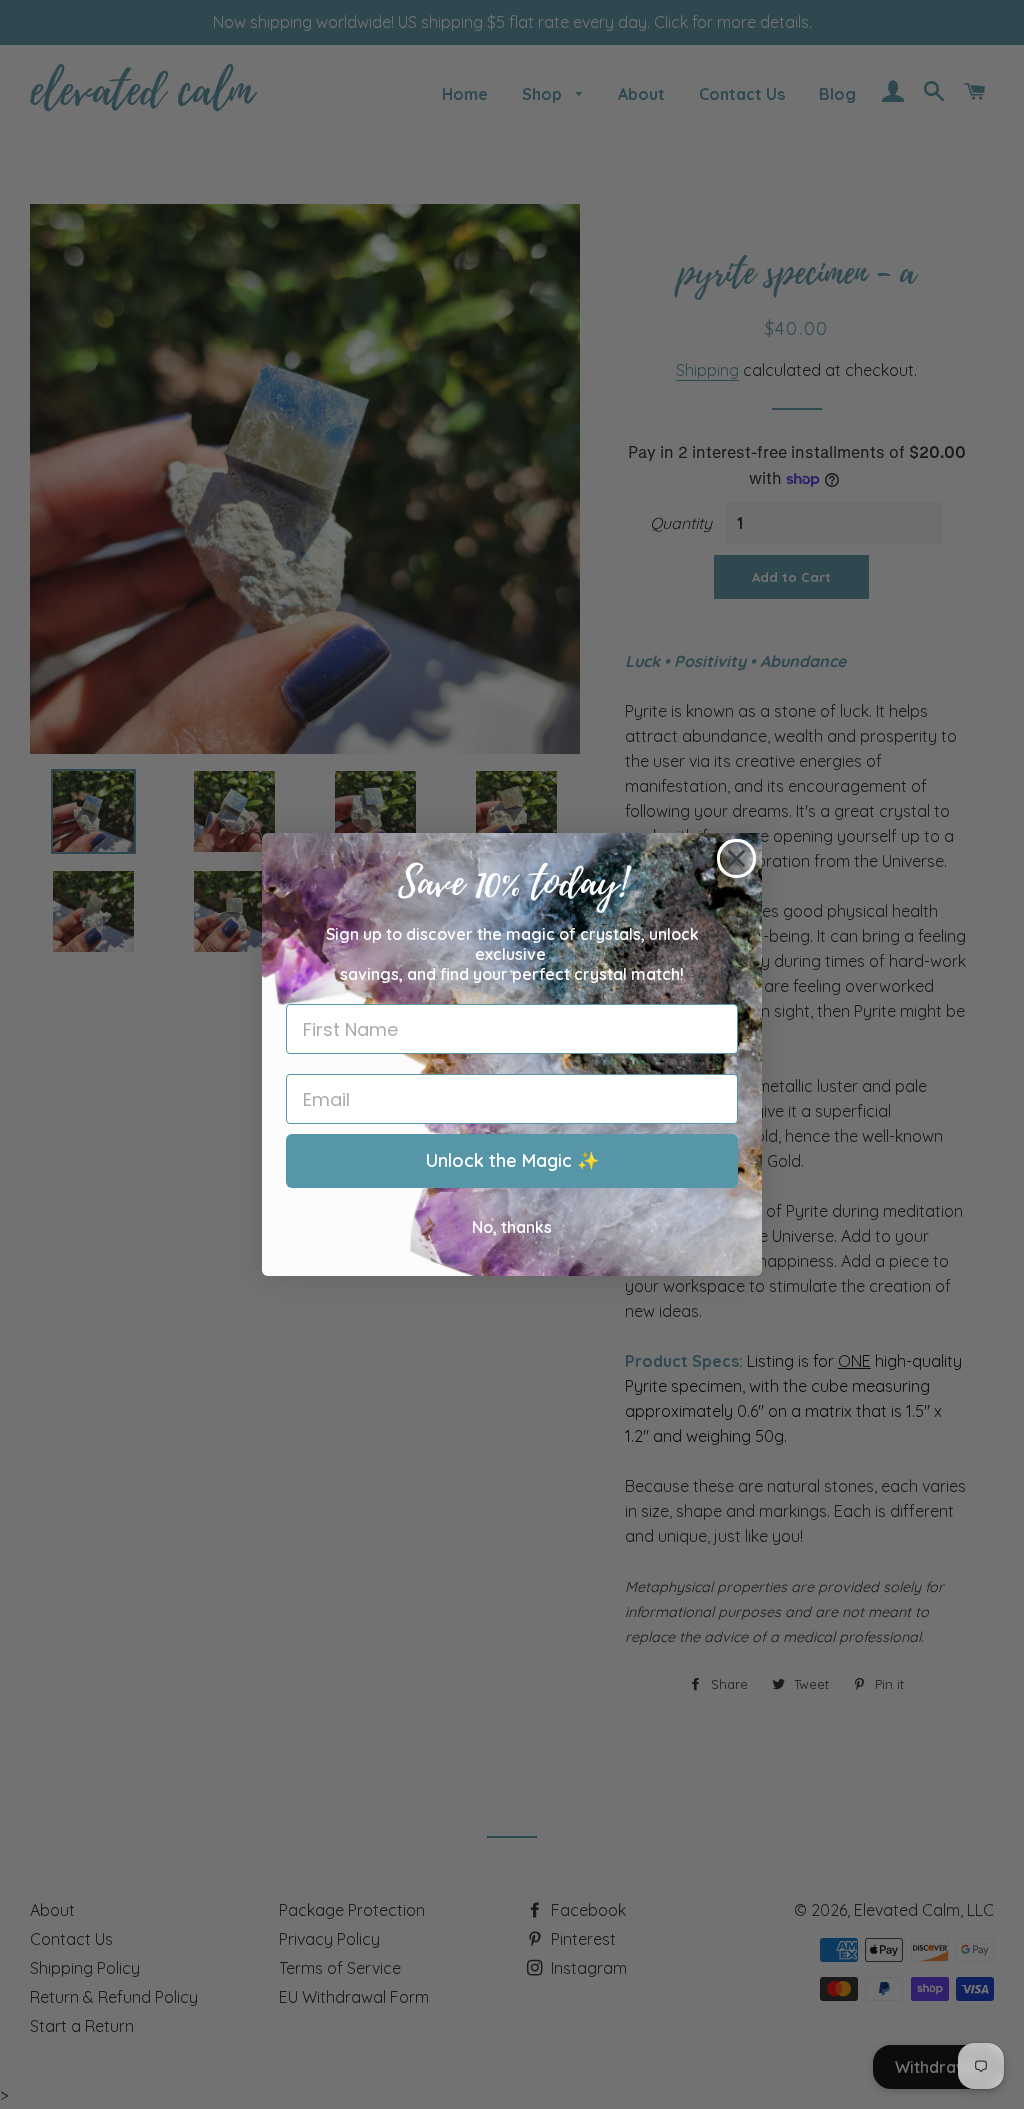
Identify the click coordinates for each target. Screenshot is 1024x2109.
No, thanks (512, 1227)
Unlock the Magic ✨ (512, 1160)
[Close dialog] (736, 858)
